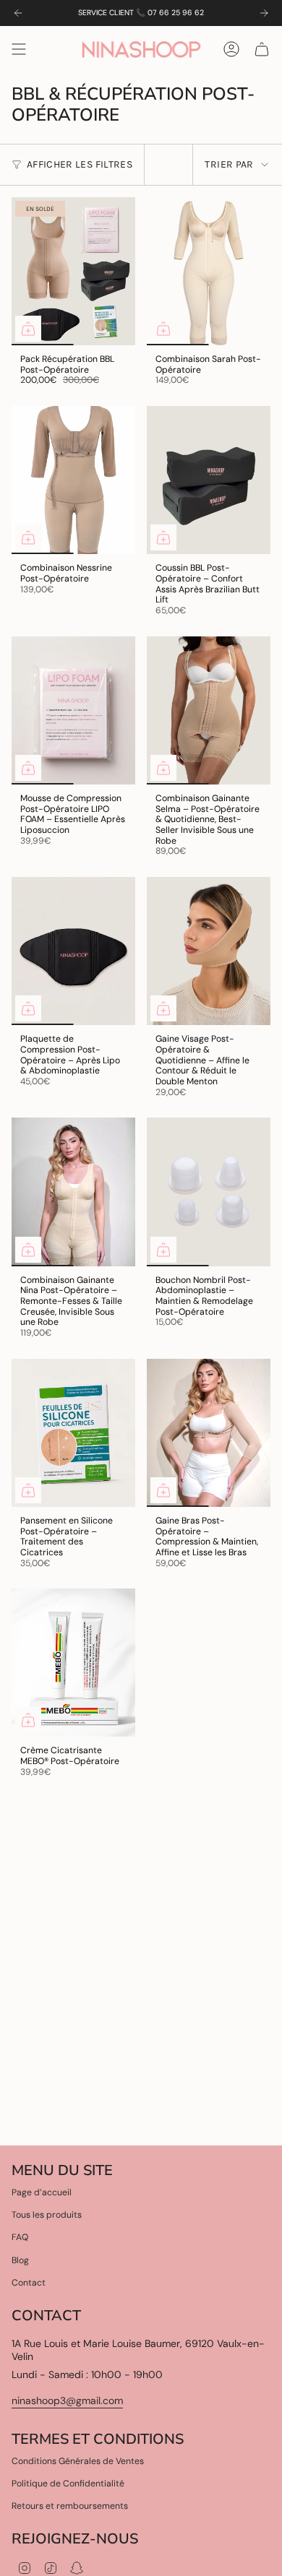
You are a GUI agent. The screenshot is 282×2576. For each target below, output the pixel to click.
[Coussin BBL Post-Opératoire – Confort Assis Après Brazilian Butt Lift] (209, 480)
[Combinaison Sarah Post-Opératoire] (209, 271)
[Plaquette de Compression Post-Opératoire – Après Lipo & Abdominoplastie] (73, 951)
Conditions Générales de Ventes (78, 2461)
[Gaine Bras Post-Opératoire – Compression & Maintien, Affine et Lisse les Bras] (209, 1433)
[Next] (264, 13)
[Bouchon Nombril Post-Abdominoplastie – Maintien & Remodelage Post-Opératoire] (209, 1192)
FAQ (20, 2237)
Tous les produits (47, 2215)
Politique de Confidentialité (68, 2484)
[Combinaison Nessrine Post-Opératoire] (73, 480)
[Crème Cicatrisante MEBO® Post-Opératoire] (73, 1663)
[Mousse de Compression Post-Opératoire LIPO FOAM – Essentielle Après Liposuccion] (73, 710)
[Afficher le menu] (19, 49)
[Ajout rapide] (28, 329)
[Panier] (262, 49)
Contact (29, 2283)
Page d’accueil (42, 2192)
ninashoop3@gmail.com (67, 2400)
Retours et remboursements (70, 2506)
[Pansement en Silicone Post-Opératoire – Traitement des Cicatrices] (73, 1433)
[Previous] (18, 13)
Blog (20, 2260)
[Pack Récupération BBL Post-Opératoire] (73, 271)
